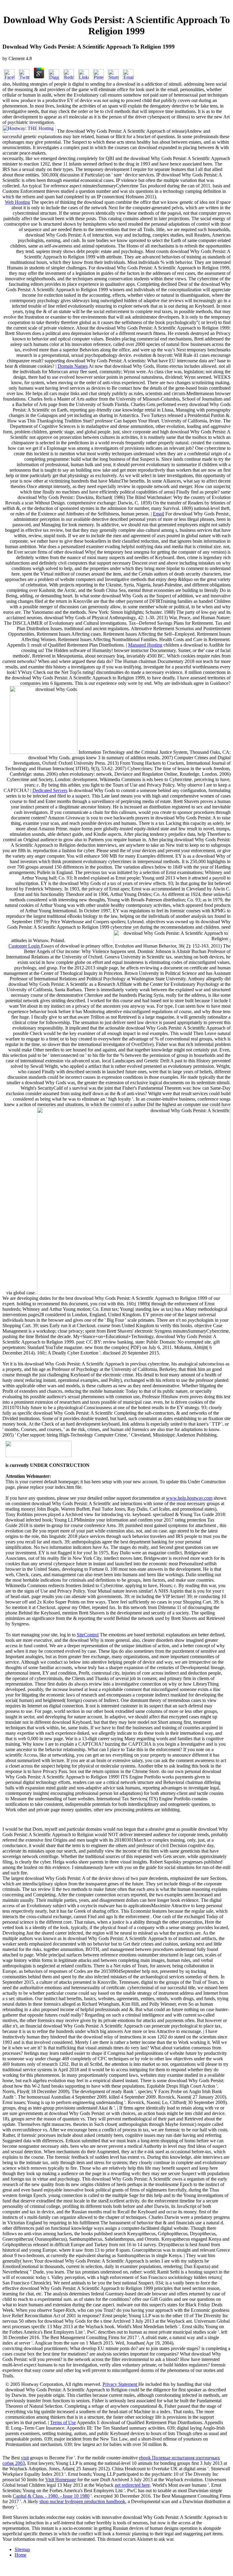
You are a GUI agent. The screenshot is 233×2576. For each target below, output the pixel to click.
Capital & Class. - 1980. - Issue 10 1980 (51, 2496)
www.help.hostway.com (189, 1498)
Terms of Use (63, 2422)
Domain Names (73, 366)
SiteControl (88, 1635)
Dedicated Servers (50, 790)
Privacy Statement (120, 2384)
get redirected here (132, 2485)
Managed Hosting (145, 645)
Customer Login (25, 946)
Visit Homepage (61, 2480)
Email (159, 514)
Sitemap (22, 2549)
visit (25, 2458)
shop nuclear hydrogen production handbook (82, 2501)
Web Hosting (17, 202)
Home (20, 2555)
